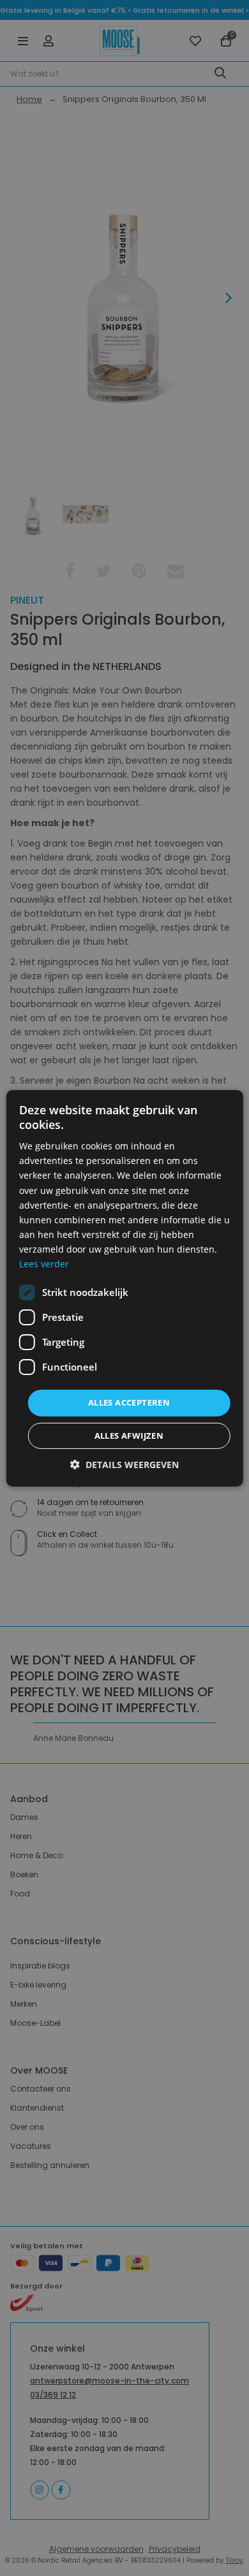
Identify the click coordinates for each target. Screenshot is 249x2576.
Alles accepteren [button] (129, 1402)
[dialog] (124, 1288)
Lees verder (44, 1264)
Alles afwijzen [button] (129, 1436)
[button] (124, 1465)
